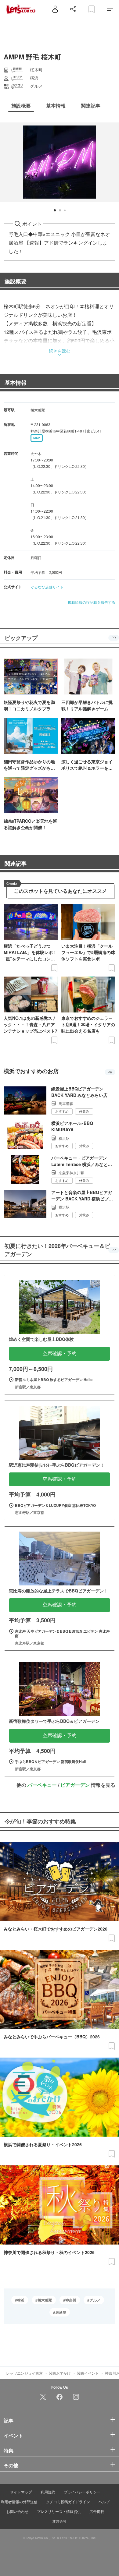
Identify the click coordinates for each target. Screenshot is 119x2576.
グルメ (95, 2300)
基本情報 (16, 383)
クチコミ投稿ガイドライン (68, 2502)
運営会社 (60, 2521)
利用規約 (48, 2492)
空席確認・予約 (60, 1353)
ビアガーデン (75, 1785)
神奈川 (71, 2300)
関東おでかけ (60, 2373)
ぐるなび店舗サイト (47, 587)
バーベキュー (42, 1785)
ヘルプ (104, 2502)
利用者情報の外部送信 (19, 2502)
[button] (55, 210)
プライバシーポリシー (82, 2492)
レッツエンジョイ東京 (24, 2373)
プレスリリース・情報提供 (59, 2511)
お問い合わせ (17, 2511)
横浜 (21, 2300)
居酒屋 (61, 2312)
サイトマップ (21, 2492)
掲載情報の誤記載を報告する (92, 602)
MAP (37, 438)
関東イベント (88, 2373)
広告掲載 (97, 2511)
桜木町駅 (45, 2300)
